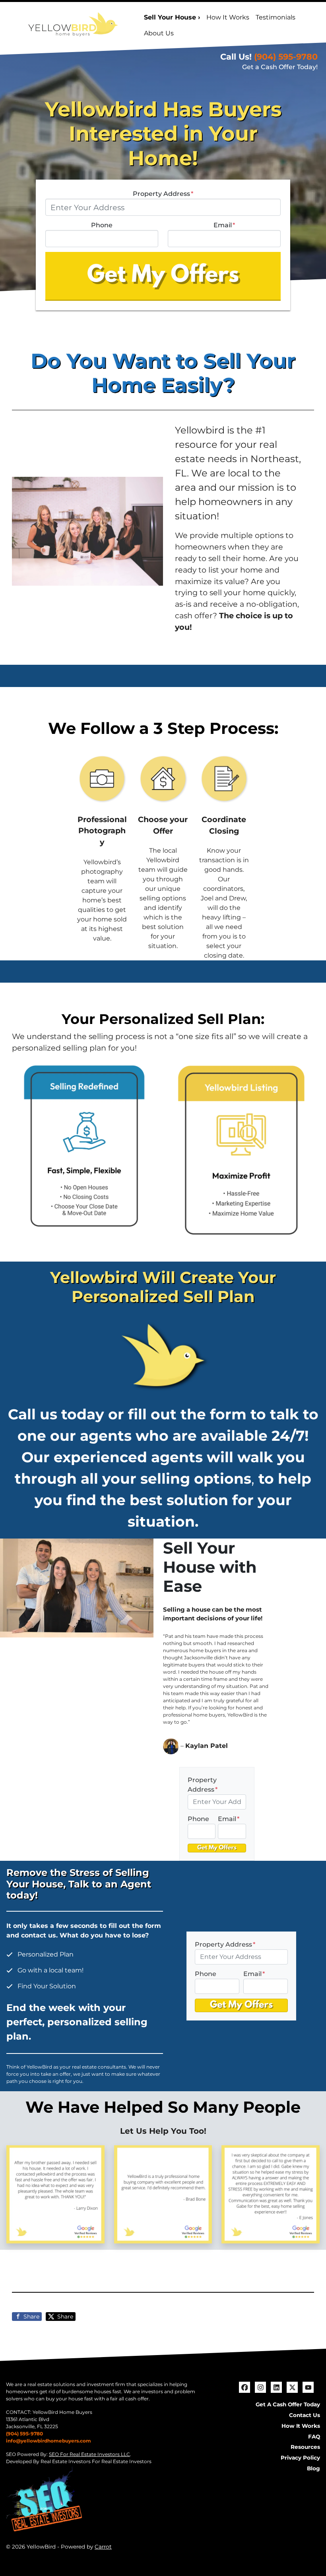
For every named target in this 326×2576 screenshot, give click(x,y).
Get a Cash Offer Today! (280, 67)
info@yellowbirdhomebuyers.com (49, 2441)
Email (224, 225)
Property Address (163, 194)
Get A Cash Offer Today (288, 2404)
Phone (102, 225)
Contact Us (305, 2415)
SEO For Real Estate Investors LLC (89, 2454)
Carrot (103, 2547)
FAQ (314, 2437)
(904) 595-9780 (286, 57)
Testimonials (276, 17)
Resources (305, 2447)
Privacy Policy (300, 2458)
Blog (313, 2468)
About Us (159, 33)
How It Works (228, 17)
